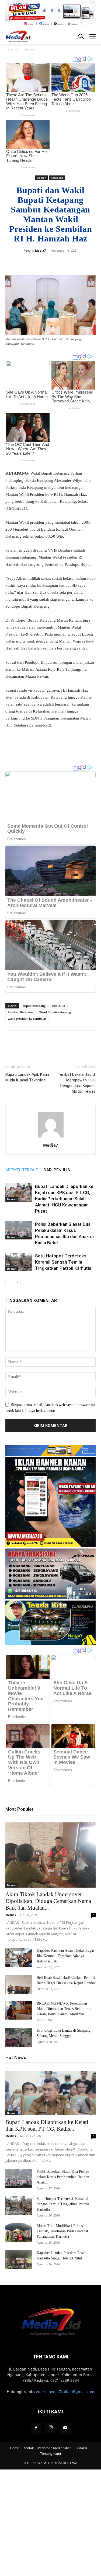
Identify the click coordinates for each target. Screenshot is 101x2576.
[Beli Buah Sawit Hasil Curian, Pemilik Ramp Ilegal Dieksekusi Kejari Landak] (19, 1984)
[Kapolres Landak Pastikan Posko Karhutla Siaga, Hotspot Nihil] (19, 2260)
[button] (92, 36)
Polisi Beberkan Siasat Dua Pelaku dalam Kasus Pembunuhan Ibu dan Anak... (63, 2177)
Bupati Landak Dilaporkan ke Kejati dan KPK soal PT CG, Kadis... (47, 2125)
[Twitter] (47, 263)
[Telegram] (71, 263)
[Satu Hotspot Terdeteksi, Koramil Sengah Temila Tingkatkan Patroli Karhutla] (19, 1262)
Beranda (12, 49)
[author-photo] (51, 1138)
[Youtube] (65, 2428)
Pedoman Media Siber (55, 2448)
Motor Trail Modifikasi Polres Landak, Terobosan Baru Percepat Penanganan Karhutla (62, 2231)
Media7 (40, 250)
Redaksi (81, 2448)
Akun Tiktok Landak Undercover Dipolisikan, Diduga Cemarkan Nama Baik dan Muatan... (48, 1901)
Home (15, 2448)
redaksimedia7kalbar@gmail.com (64, 2392)
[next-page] (17, 1282)
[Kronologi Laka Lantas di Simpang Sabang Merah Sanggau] (19, 2037)
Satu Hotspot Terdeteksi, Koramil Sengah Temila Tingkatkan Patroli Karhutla (63, 1262)
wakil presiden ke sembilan (27, 1019)
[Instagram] (51, 2428)
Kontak (29, 2448)
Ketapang (57, 178)
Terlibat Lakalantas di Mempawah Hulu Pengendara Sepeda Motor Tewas (77, 1083)
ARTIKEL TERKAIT (22, 1170)
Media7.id (58, 1006)
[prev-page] (9, 1282)
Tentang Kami (50, 2454)
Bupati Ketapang (34, 1006)
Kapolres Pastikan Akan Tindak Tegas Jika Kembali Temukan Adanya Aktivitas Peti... (65, 1956)
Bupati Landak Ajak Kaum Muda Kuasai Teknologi (28, 1077)
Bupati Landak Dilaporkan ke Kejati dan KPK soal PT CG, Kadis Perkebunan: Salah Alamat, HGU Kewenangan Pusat (64, 1199)
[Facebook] (34, 263)
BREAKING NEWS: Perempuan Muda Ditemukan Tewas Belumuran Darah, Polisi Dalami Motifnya (64, 2009)
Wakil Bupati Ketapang (55, 1012)
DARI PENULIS (57, 1170)
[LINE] (84, 263)
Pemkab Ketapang (21, 1012)
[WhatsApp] (59, 263)
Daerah (29, 49)
